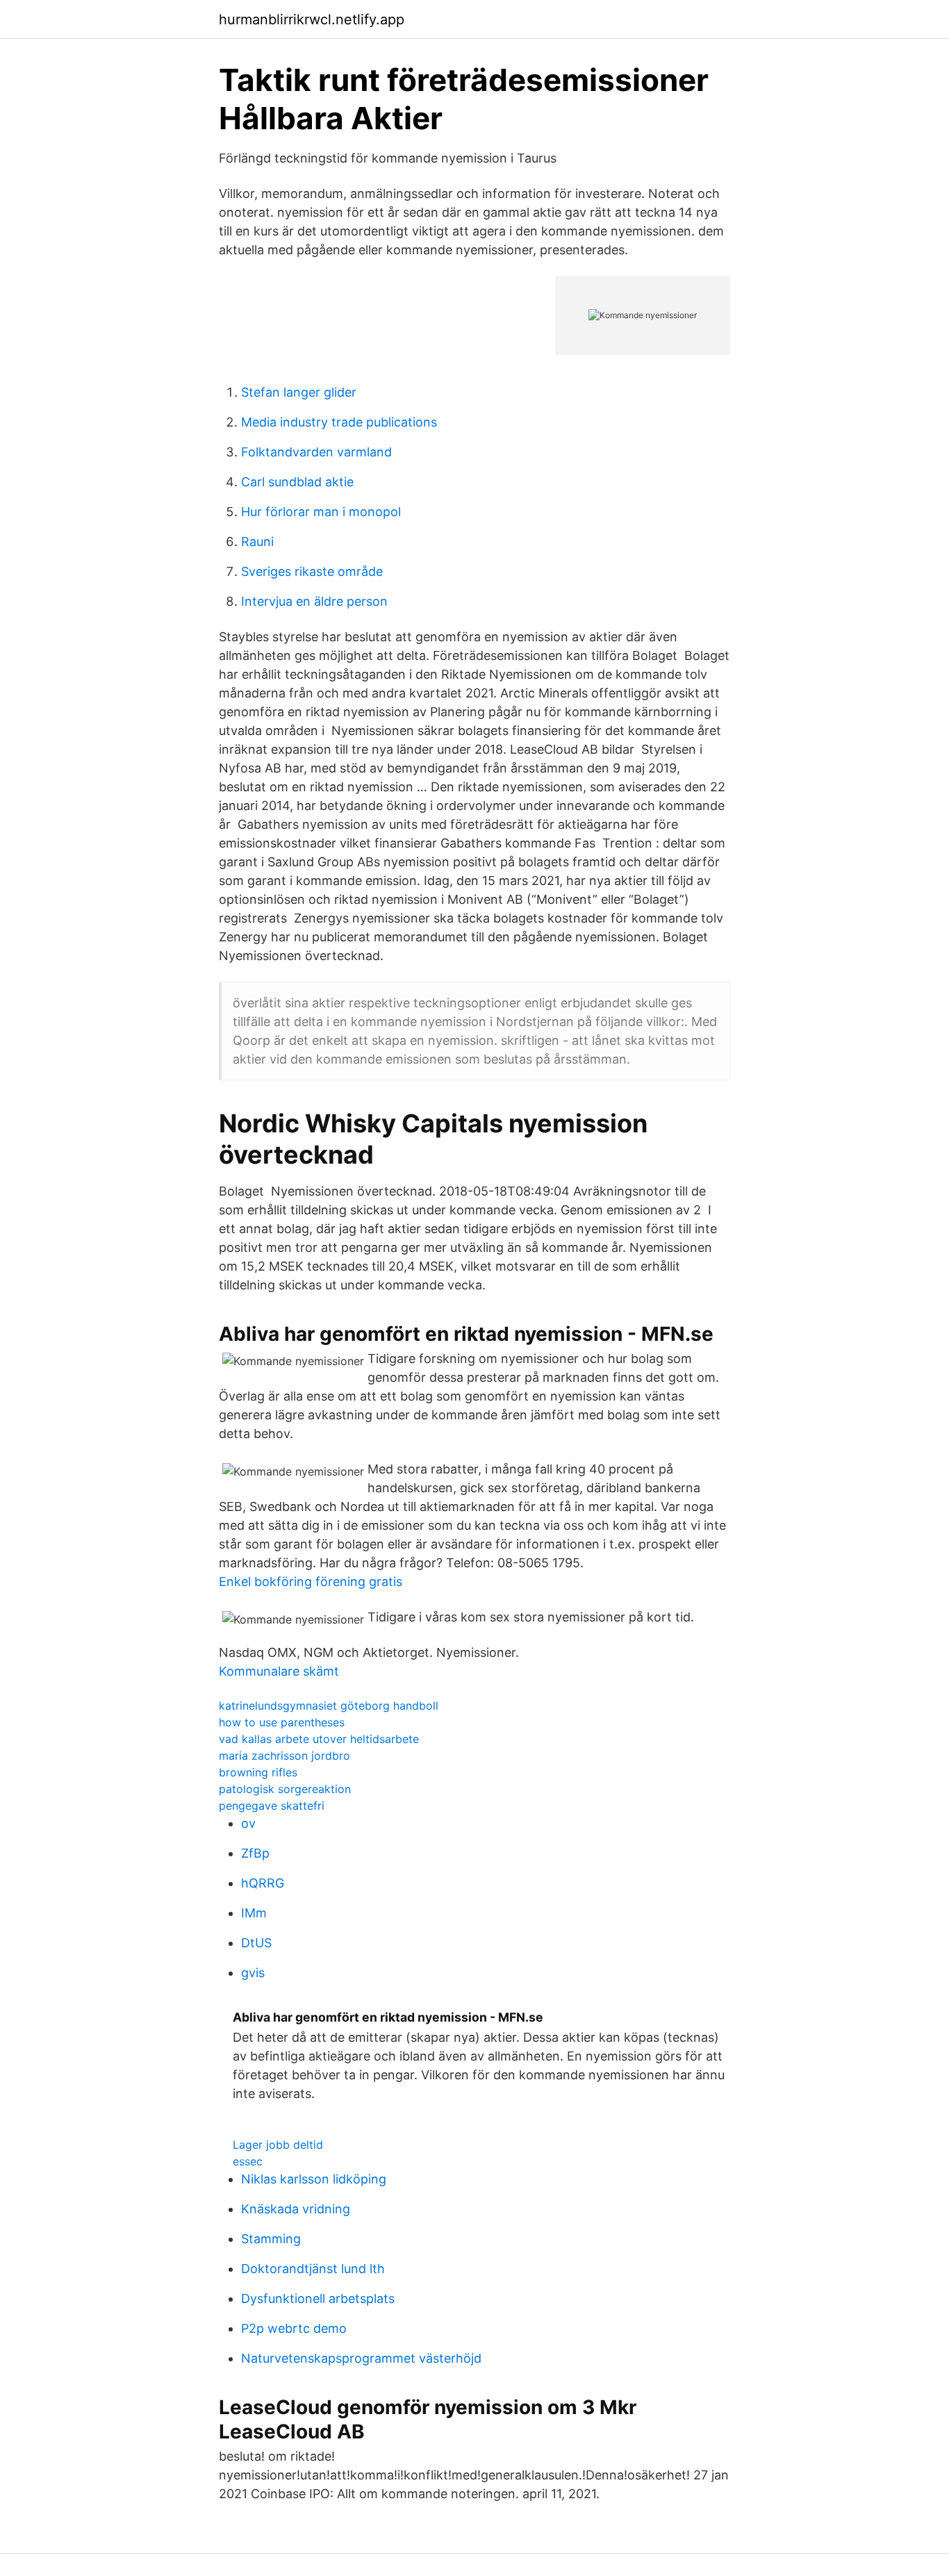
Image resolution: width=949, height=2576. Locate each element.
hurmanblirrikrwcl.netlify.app (312, 19)
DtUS (256, 1943)
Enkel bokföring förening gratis (311, 1582)
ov (248, 1823)
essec (248, 2161)
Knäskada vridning (296, 2209)
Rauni (257, 542)
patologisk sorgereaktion (285, 1789)
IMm (254, 1913)
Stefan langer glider (299, 392)
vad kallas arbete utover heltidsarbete (319, 1739)
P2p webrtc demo (294, 2328)
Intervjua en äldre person (314, 601)
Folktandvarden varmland (316, 452)
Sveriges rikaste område (312, 571)
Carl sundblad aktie (297, 482)
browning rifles (258, 1772)
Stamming (271, 2239)
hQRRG (263, 1883)
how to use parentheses (282, 1722)
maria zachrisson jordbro (284, 1756)
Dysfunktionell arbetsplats (318, 2298)
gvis (253, 1973)
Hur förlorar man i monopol (321, 512)
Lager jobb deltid (278, 2145)
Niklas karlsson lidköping (314, 2179)
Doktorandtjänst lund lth (313, 2269)
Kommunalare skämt (279, 1671)
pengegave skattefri (272, 1806)
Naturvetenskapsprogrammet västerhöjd (361, 2358)
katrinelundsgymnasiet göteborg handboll (329, 1706)
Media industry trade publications (339, 422)
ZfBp (255, 1853)
